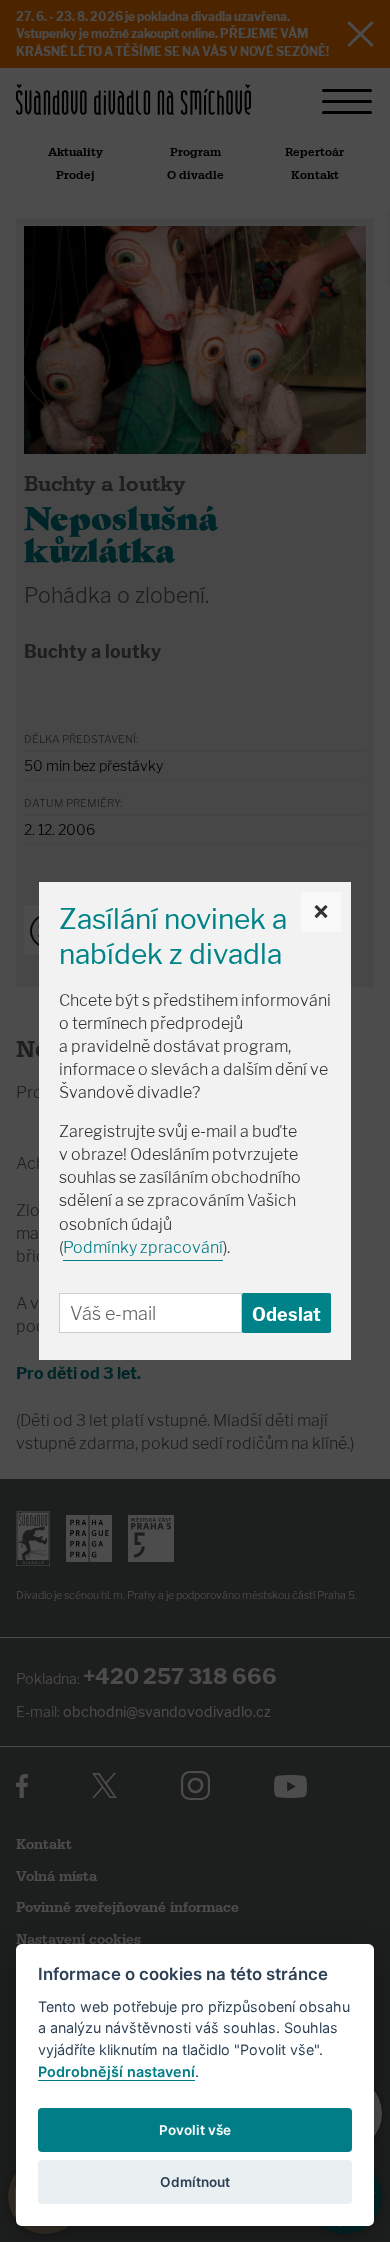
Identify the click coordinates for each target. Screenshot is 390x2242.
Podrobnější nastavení (116, 2071)
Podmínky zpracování (143, 1247)
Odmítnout (195, 2182)
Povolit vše (195, 2130)
